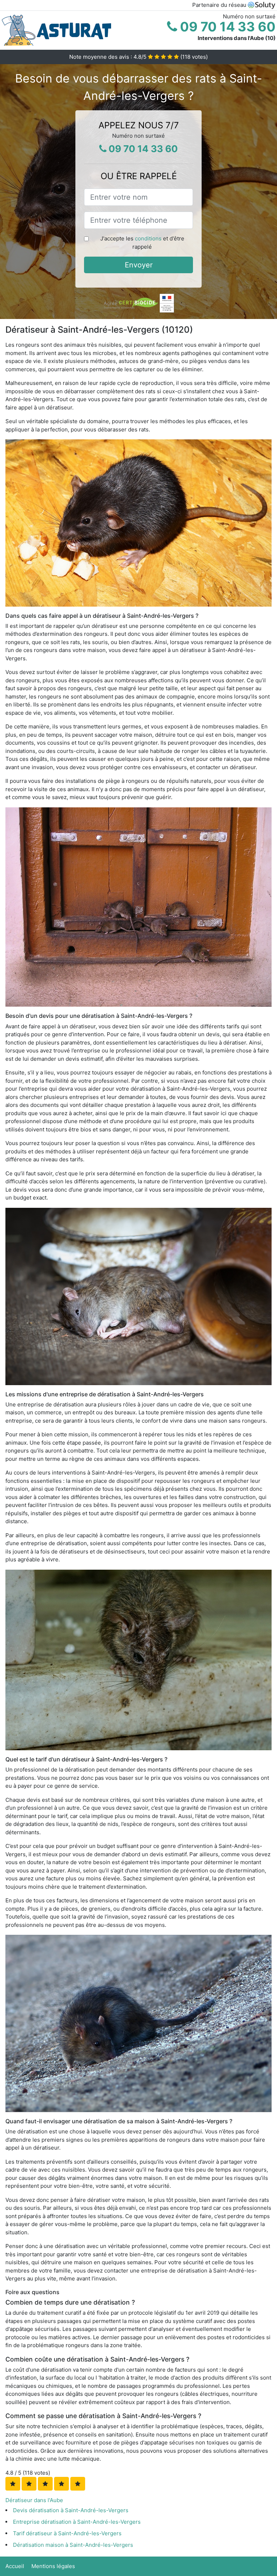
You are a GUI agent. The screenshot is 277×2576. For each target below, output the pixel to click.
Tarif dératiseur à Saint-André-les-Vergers (67, 2533)
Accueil (15, 2566)
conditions (148, 238)
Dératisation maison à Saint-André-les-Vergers (73, 2545)
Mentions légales (53, 2566)
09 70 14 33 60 (226, 27)
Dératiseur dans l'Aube (34, 2500)
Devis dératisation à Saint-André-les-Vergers (71, 2510)
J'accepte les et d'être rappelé (142, 243)
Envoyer (139, 265)
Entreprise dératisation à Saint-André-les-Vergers (77, 2522)
